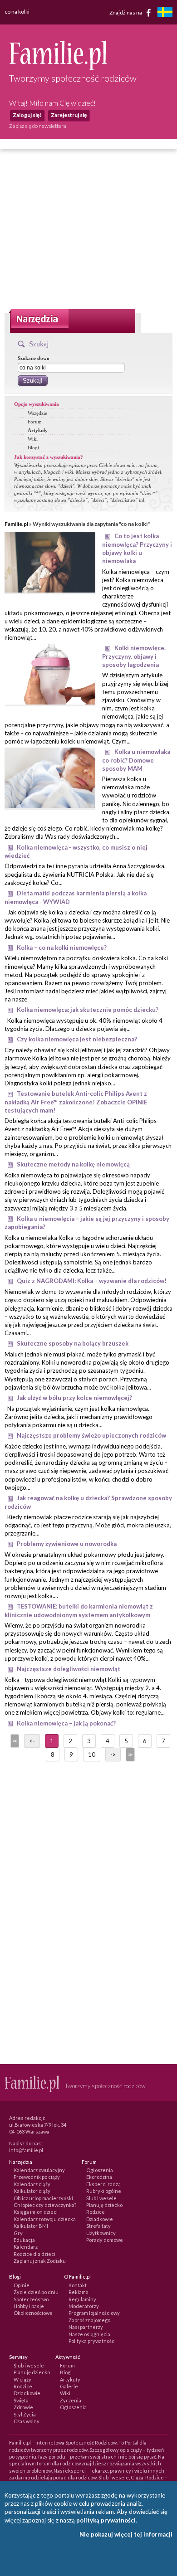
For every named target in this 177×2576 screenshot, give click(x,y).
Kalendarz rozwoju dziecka (45, 2219)
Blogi (33, 447)
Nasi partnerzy (86, 2327)
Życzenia (71, 2400)
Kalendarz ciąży (32, 2184)
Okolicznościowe (33, 2313)
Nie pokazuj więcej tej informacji (126, 2534)
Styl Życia (25, 2414)
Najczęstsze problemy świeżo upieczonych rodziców (91, 1435)
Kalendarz (26, 2247)
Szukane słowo (34, 358)
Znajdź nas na (126, 12)
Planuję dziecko (104, 2205)
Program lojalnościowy (94, 2313)
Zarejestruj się (69, 115)
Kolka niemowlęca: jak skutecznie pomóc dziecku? (88, 1010)
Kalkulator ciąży (32, 2191)
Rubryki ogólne (104, 2191)
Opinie (22, 2285)
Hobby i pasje (29, 2306)
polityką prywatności (106, 2520)
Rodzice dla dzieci (34, 2254)
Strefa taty (98, 2226)
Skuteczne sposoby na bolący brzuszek (73, 1343)
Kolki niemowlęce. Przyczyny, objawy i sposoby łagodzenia (134, 656)
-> (113, 1755)
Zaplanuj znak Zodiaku (40, 2261)
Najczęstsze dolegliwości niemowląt (69, 1669)
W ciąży (22, 2379)
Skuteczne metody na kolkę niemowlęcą (73, 1164)
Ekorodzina (99, 2177)
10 (92, 1755)
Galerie (69, 2386)
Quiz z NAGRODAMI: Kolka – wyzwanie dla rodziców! (92, 1281)
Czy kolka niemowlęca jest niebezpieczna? (77, 1039)
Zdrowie (23, 2407)
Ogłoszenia (100, 2170)
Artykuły (38, 430)
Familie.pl (16, 524)
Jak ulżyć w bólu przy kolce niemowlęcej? (74, 1398)
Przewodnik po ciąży (37, 2177)
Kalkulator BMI (31, 2226)
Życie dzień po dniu (36, 2292)
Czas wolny (27, 2421)
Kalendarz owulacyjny (39, 2170)
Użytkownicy (101, 2233)
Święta (21, 2400)
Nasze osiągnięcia (89, 2334)
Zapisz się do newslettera (38, 126)
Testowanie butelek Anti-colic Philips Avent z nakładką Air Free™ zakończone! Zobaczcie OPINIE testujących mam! (76, 1102)
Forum (35, 422)
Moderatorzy (84, 2306)
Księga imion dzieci (36, 2212)
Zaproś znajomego (89, 2320)
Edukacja (24, 2240)
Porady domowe (105, 2240)
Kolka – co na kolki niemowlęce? (62, 948)
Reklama (79, 2292)
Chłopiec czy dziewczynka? (45, 2205)
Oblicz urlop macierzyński (43, 2198)
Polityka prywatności (92, 2341)
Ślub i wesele (101, 2198)
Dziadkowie (100, 2219)
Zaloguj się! (27, 115)
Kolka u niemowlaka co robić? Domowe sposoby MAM (136, 760)
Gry (18, 2233)
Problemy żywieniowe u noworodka (67, 1544)
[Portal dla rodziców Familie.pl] (58, 68)
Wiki (33, 439)
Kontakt (78, 2285)
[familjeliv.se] (165, 13)
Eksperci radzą (103, 2184)
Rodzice (96, 2212)
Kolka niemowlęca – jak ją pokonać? (66, 1723)
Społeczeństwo (31, 2299)
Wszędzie (37, 413)
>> (129, 1755)
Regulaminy (82, 2299)
